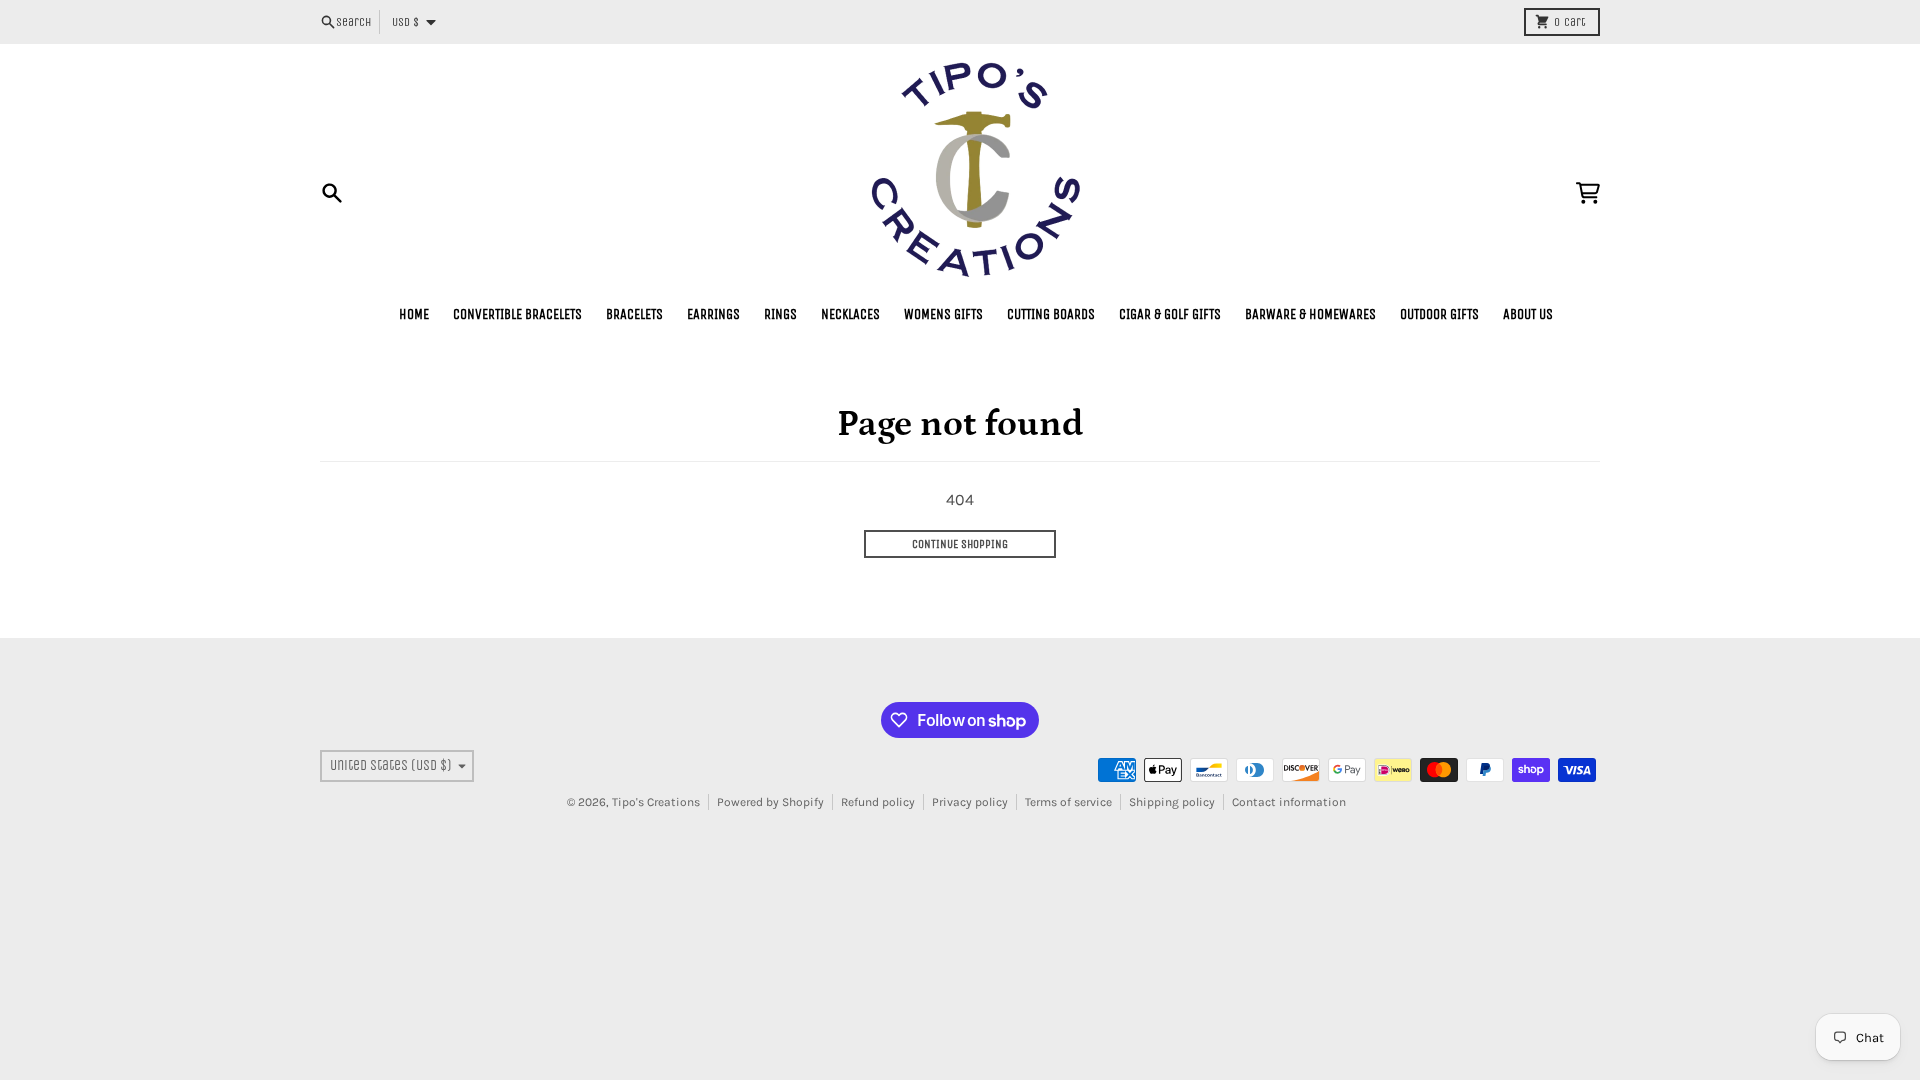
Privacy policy (970, 802)
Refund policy (878, 802)
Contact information (1289, 802)
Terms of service (1068, 802)
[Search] (332, 193)
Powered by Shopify (770, 802)
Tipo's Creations (656, 802)
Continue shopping (960, 544)
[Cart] (1588, 193)
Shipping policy (1172, 802)
